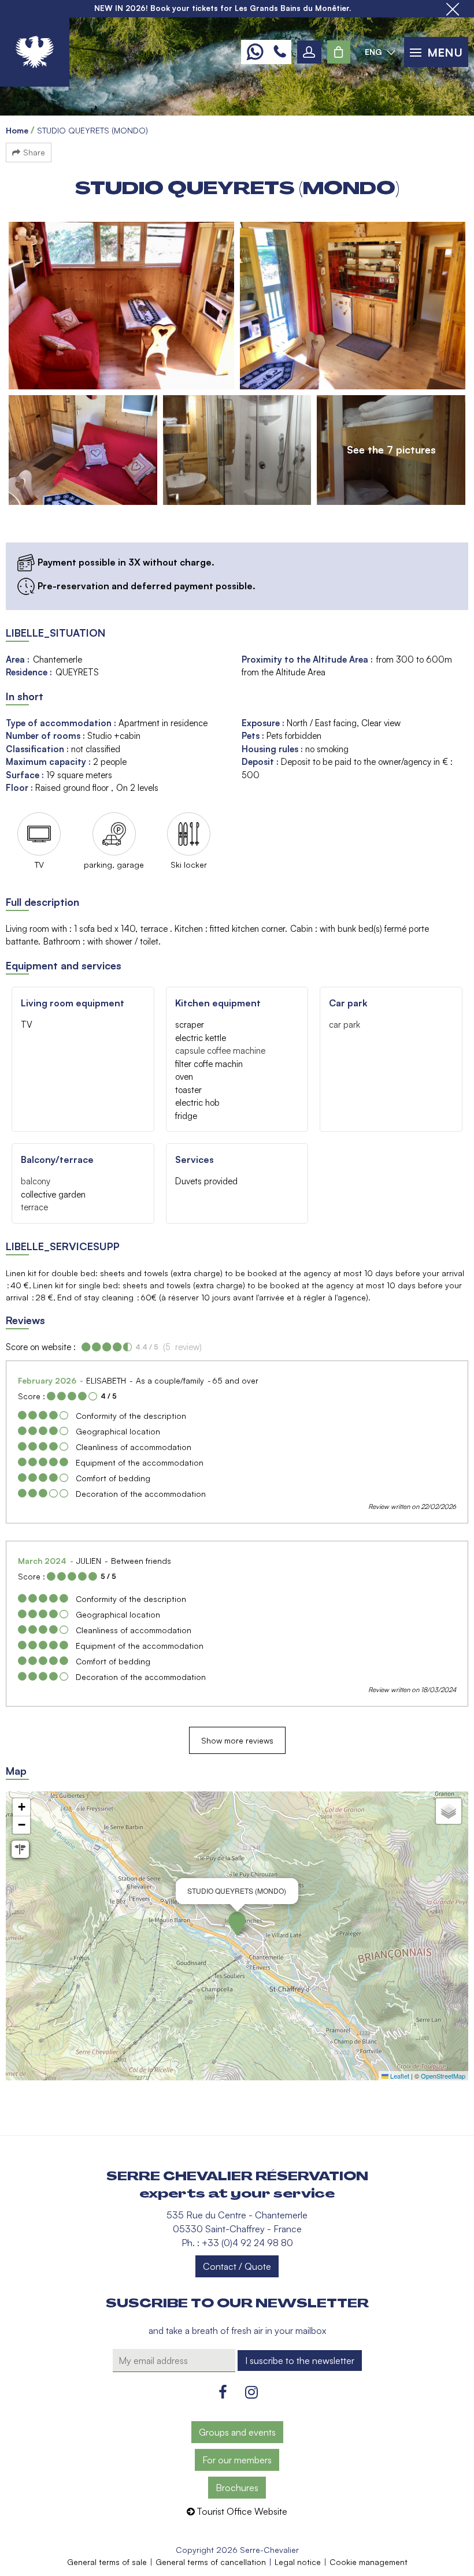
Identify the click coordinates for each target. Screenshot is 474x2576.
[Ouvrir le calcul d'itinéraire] (20, 1849)
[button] (339, 52)
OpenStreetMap (443, 2076)
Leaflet (399, 2076)
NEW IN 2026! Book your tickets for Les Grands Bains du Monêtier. (223, 8)
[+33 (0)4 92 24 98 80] (280, 52)
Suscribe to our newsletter (237, 2303)
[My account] (309, 52)
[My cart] (339, 52)
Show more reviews (237, 1740)
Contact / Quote (237, 2266)
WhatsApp (255, 52)
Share (34, 152)
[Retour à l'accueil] (35, 52)
